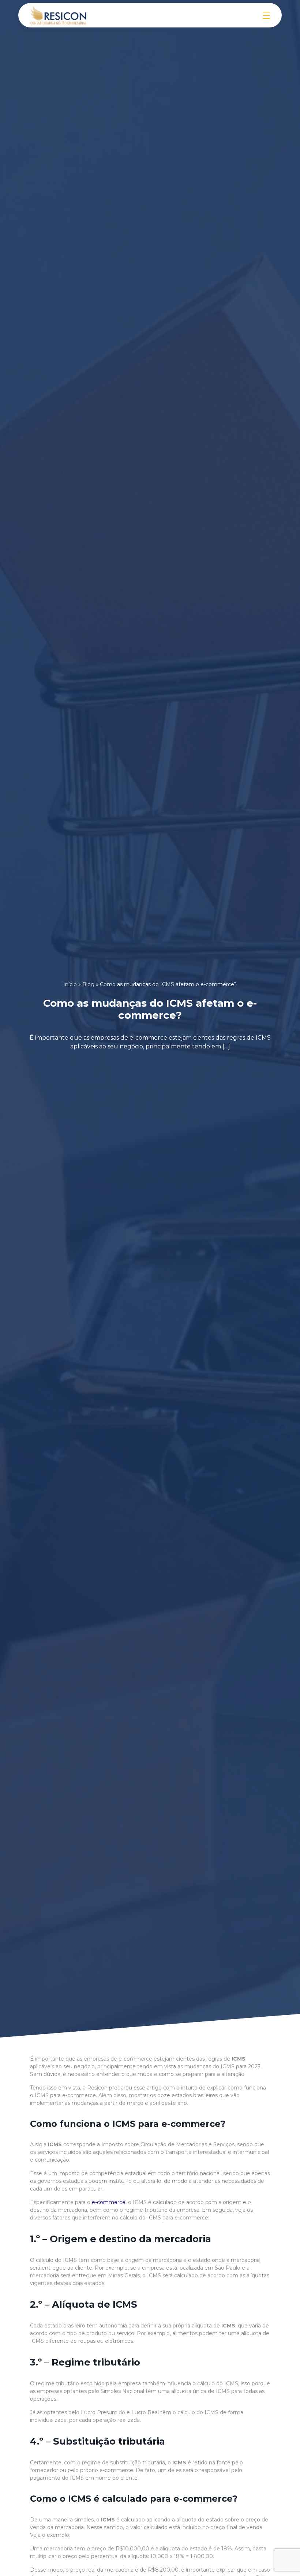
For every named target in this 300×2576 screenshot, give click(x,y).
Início (70, 984)
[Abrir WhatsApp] (282, 2558)
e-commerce (109, 2202)
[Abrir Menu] (266, 15)
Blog (88, 984)
